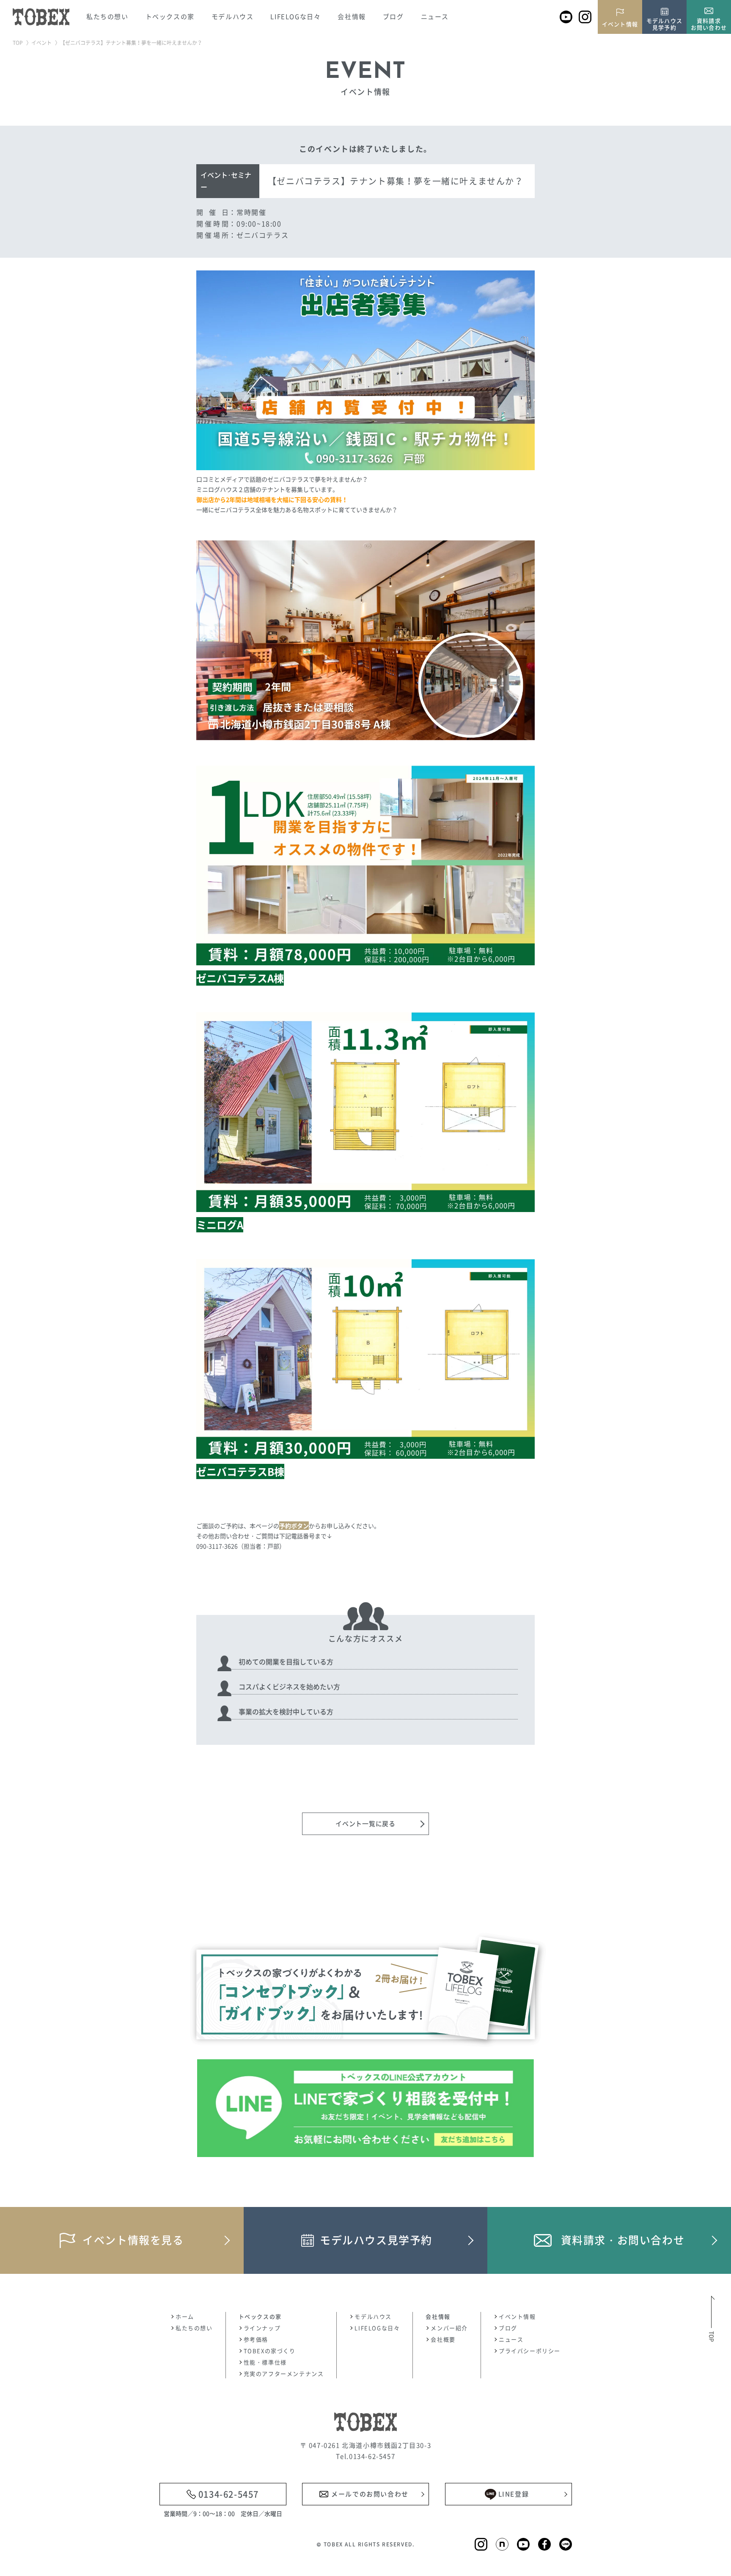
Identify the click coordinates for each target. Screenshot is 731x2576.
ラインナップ (262, 2328)
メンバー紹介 (449, 2328)
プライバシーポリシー (530, 2351)
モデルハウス (373, 2316)
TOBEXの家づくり (270, 2351)
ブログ (393, 17)
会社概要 (443, 2339)
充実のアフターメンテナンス (284, 2374)
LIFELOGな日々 (295, 17)
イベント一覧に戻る (365, 1824)
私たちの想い (107, 17)
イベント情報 (517, 2316)
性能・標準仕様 (265, 2362)
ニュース (435, 17)
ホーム (185, 2316)
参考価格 (256, 2339)
